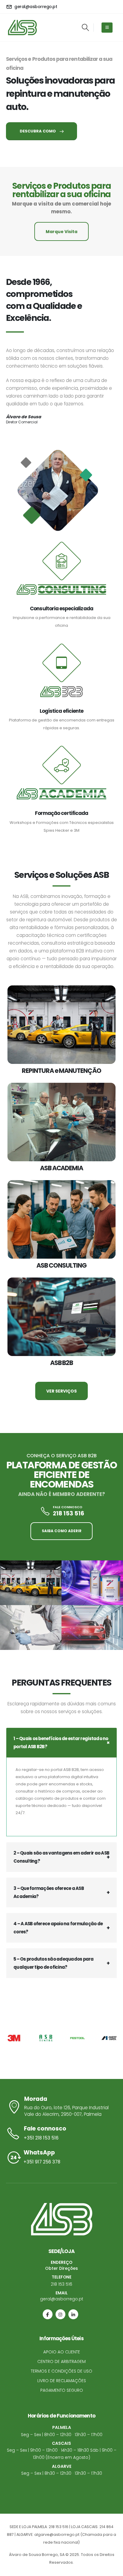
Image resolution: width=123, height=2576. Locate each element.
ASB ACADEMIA (61, 1168)
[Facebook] (48, 2314)
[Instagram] (60, 2314)
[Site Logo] (22, 28)
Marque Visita (61, 232)
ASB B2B (62, 1363)
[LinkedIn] (73, 2314)
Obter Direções (61, 2268)
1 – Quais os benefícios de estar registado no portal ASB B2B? (61, 1743)
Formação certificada (61, 813)
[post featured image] (61, 1025)
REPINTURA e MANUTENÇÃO (61, 1071)
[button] (85, 28)
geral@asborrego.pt (62, 2299)
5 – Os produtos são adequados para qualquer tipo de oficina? (54, 1963)
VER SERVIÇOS (61, 1391)
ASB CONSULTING (61, 1265)
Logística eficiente (61, 711)
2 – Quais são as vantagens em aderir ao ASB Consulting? (61, 1857)
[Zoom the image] (31, 1583)
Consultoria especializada (61, 608)
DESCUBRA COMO (38, 131)
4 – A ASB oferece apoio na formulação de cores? (58, 1928)
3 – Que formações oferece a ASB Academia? (49, 1892)
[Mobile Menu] (107, 28)
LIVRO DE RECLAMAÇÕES (62, 2381)
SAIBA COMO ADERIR (62, 1531)
